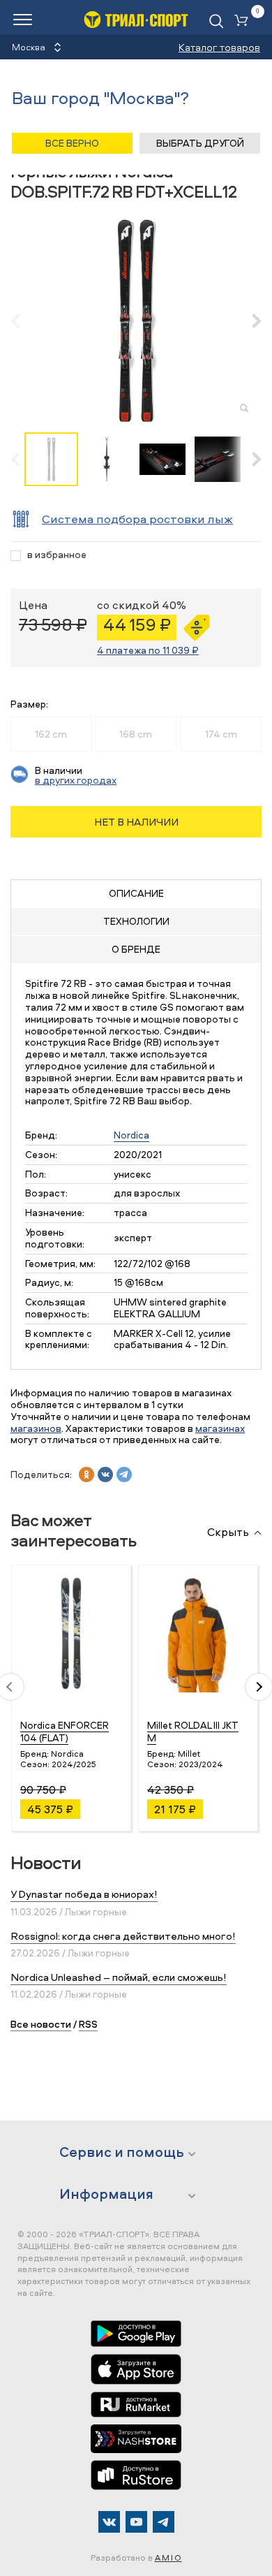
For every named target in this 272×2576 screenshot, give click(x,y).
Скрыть (228, 1532)
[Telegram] (164, 2522)
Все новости (41, 2024)
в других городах (76, 780)
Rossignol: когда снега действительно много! (123, 1936)
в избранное (57, 555)
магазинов (36, 1428)
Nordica (131, 1135)
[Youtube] (136, 2522)
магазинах (220, 1428)
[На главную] (136, 19)
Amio (168, 2557)
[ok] (86, 1474)
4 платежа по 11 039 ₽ (148, 650)
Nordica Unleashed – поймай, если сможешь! (119, 1977)
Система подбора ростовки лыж (137, 519)
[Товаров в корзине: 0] (244, 21)
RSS (88, 2024)
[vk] (105, 1474)
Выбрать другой (200, 143)
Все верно (72, 143)
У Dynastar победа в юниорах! (84, 1894)
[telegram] (124, 1474)
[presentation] (23, 321)
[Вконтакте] (109, 2522)
